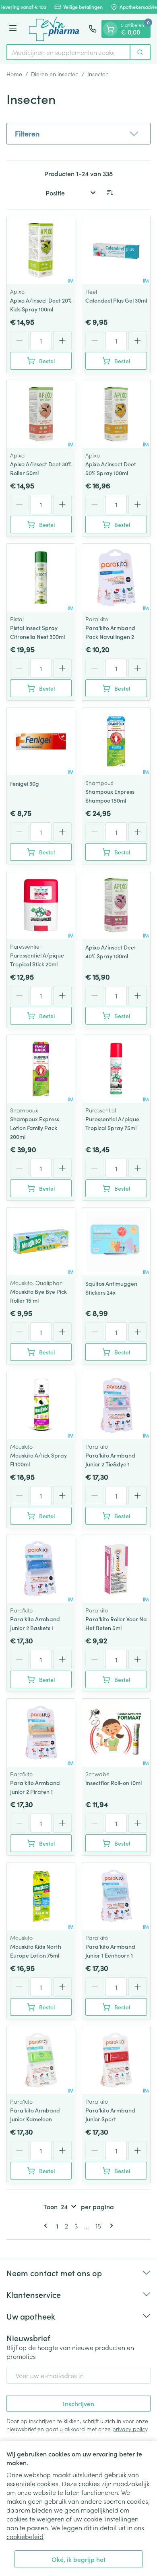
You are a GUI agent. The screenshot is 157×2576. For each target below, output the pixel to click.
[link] (47, 2226)
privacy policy (130, 2429)
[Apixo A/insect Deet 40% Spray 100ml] (116, 905)
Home (14, 74)
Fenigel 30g (25, 783)
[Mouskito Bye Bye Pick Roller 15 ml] (41, 1241)
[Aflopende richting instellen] (110, 193)
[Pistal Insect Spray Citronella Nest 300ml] (41, 578)
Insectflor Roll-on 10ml (114, 1783)
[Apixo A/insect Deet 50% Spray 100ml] (116, 414)
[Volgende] (110, 2226)
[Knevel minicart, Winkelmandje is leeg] (110, 29)
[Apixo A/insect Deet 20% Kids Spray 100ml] (41, 250)
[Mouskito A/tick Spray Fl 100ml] (41, 1405)
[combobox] (68, 52)
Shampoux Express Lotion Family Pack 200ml (35, 1128)
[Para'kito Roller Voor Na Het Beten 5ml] (116, 1569)
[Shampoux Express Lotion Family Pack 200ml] (41, 1069)
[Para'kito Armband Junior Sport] (116, 2060)
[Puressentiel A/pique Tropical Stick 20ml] (41, 905)
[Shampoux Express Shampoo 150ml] (116, 741)
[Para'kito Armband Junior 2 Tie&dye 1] (116, 1405)
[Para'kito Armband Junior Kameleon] (41, 2060)
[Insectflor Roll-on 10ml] (116, 1733)
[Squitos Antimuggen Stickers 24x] (116, 1241)
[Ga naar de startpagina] (54, 29)
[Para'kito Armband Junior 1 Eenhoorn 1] (116, 1896)
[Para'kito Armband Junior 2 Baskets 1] (41, 1569)
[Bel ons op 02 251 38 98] (93, 29)
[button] (78, 134)
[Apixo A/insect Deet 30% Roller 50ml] (41, 414)
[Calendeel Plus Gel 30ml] (116, 250)
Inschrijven (78, 2403)
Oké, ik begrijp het (78, 2559)
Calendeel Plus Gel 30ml (116, 300)
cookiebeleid (25, 2536)
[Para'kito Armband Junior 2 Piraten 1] (41, 1733)
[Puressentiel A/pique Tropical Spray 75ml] (116, 1069)
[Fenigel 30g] (41, 741)
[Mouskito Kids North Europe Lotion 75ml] (41, 1896)
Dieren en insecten (55, 74)
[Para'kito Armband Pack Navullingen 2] (116, 578)
